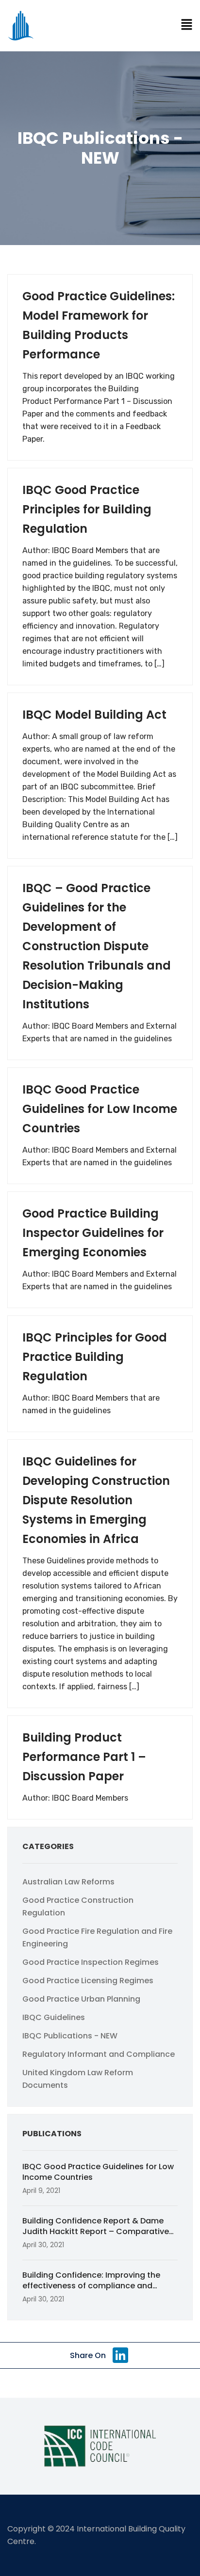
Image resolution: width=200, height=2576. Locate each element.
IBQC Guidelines (54, 2017)
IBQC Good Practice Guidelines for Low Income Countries (100, 1109)
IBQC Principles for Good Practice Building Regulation (95, 1357)
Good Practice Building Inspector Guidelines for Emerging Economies (93, 1233)
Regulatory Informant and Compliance (99, 2054)
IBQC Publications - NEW (70, 2036)
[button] (187, 25)
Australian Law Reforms (68, 1882)
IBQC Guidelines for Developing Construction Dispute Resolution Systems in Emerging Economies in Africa (96, 1500)
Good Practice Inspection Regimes (91, 1962)
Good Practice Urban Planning (81, 1999)
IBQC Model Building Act (94, 715)
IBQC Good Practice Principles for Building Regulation (87, 509)
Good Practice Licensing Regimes (88, 1981)
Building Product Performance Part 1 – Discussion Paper (84, 1757)
